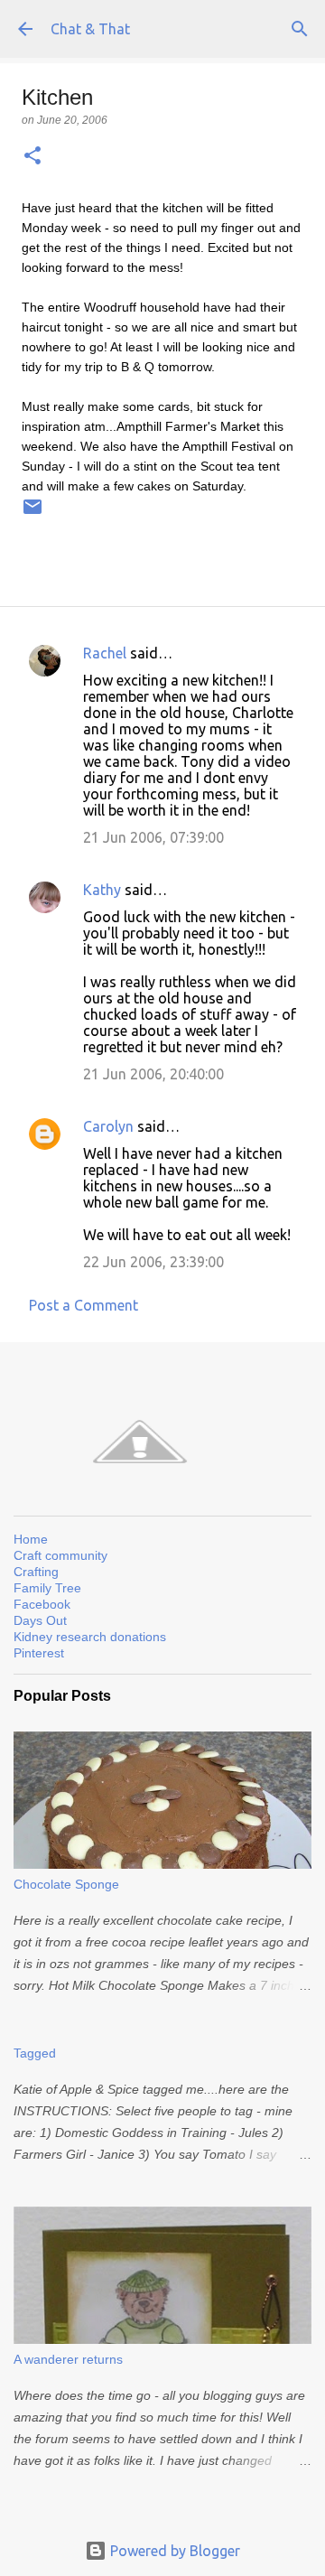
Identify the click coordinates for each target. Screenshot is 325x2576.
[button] (32, 157)
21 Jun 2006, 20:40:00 (153, 1074)
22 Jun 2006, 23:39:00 (153, 1262)
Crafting (36, 1572)
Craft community (60, 1555)
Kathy (102, 890)
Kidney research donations (90, 1637)
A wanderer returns (68, 2359)
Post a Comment (84, 1305)
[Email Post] (32, 514)
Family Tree (47, 1588)
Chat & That (90, 29)
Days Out (40, 1620)
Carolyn (108, 1126)
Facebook (42, 1604)
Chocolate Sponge (66, 1884)
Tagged (35, 2053)
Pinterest (39, 1653)
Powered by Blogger (173, 2551)
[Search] (300, 29)
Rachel (105, 653)
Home (31, 1539)
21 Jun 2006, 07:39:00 (153, 837)
